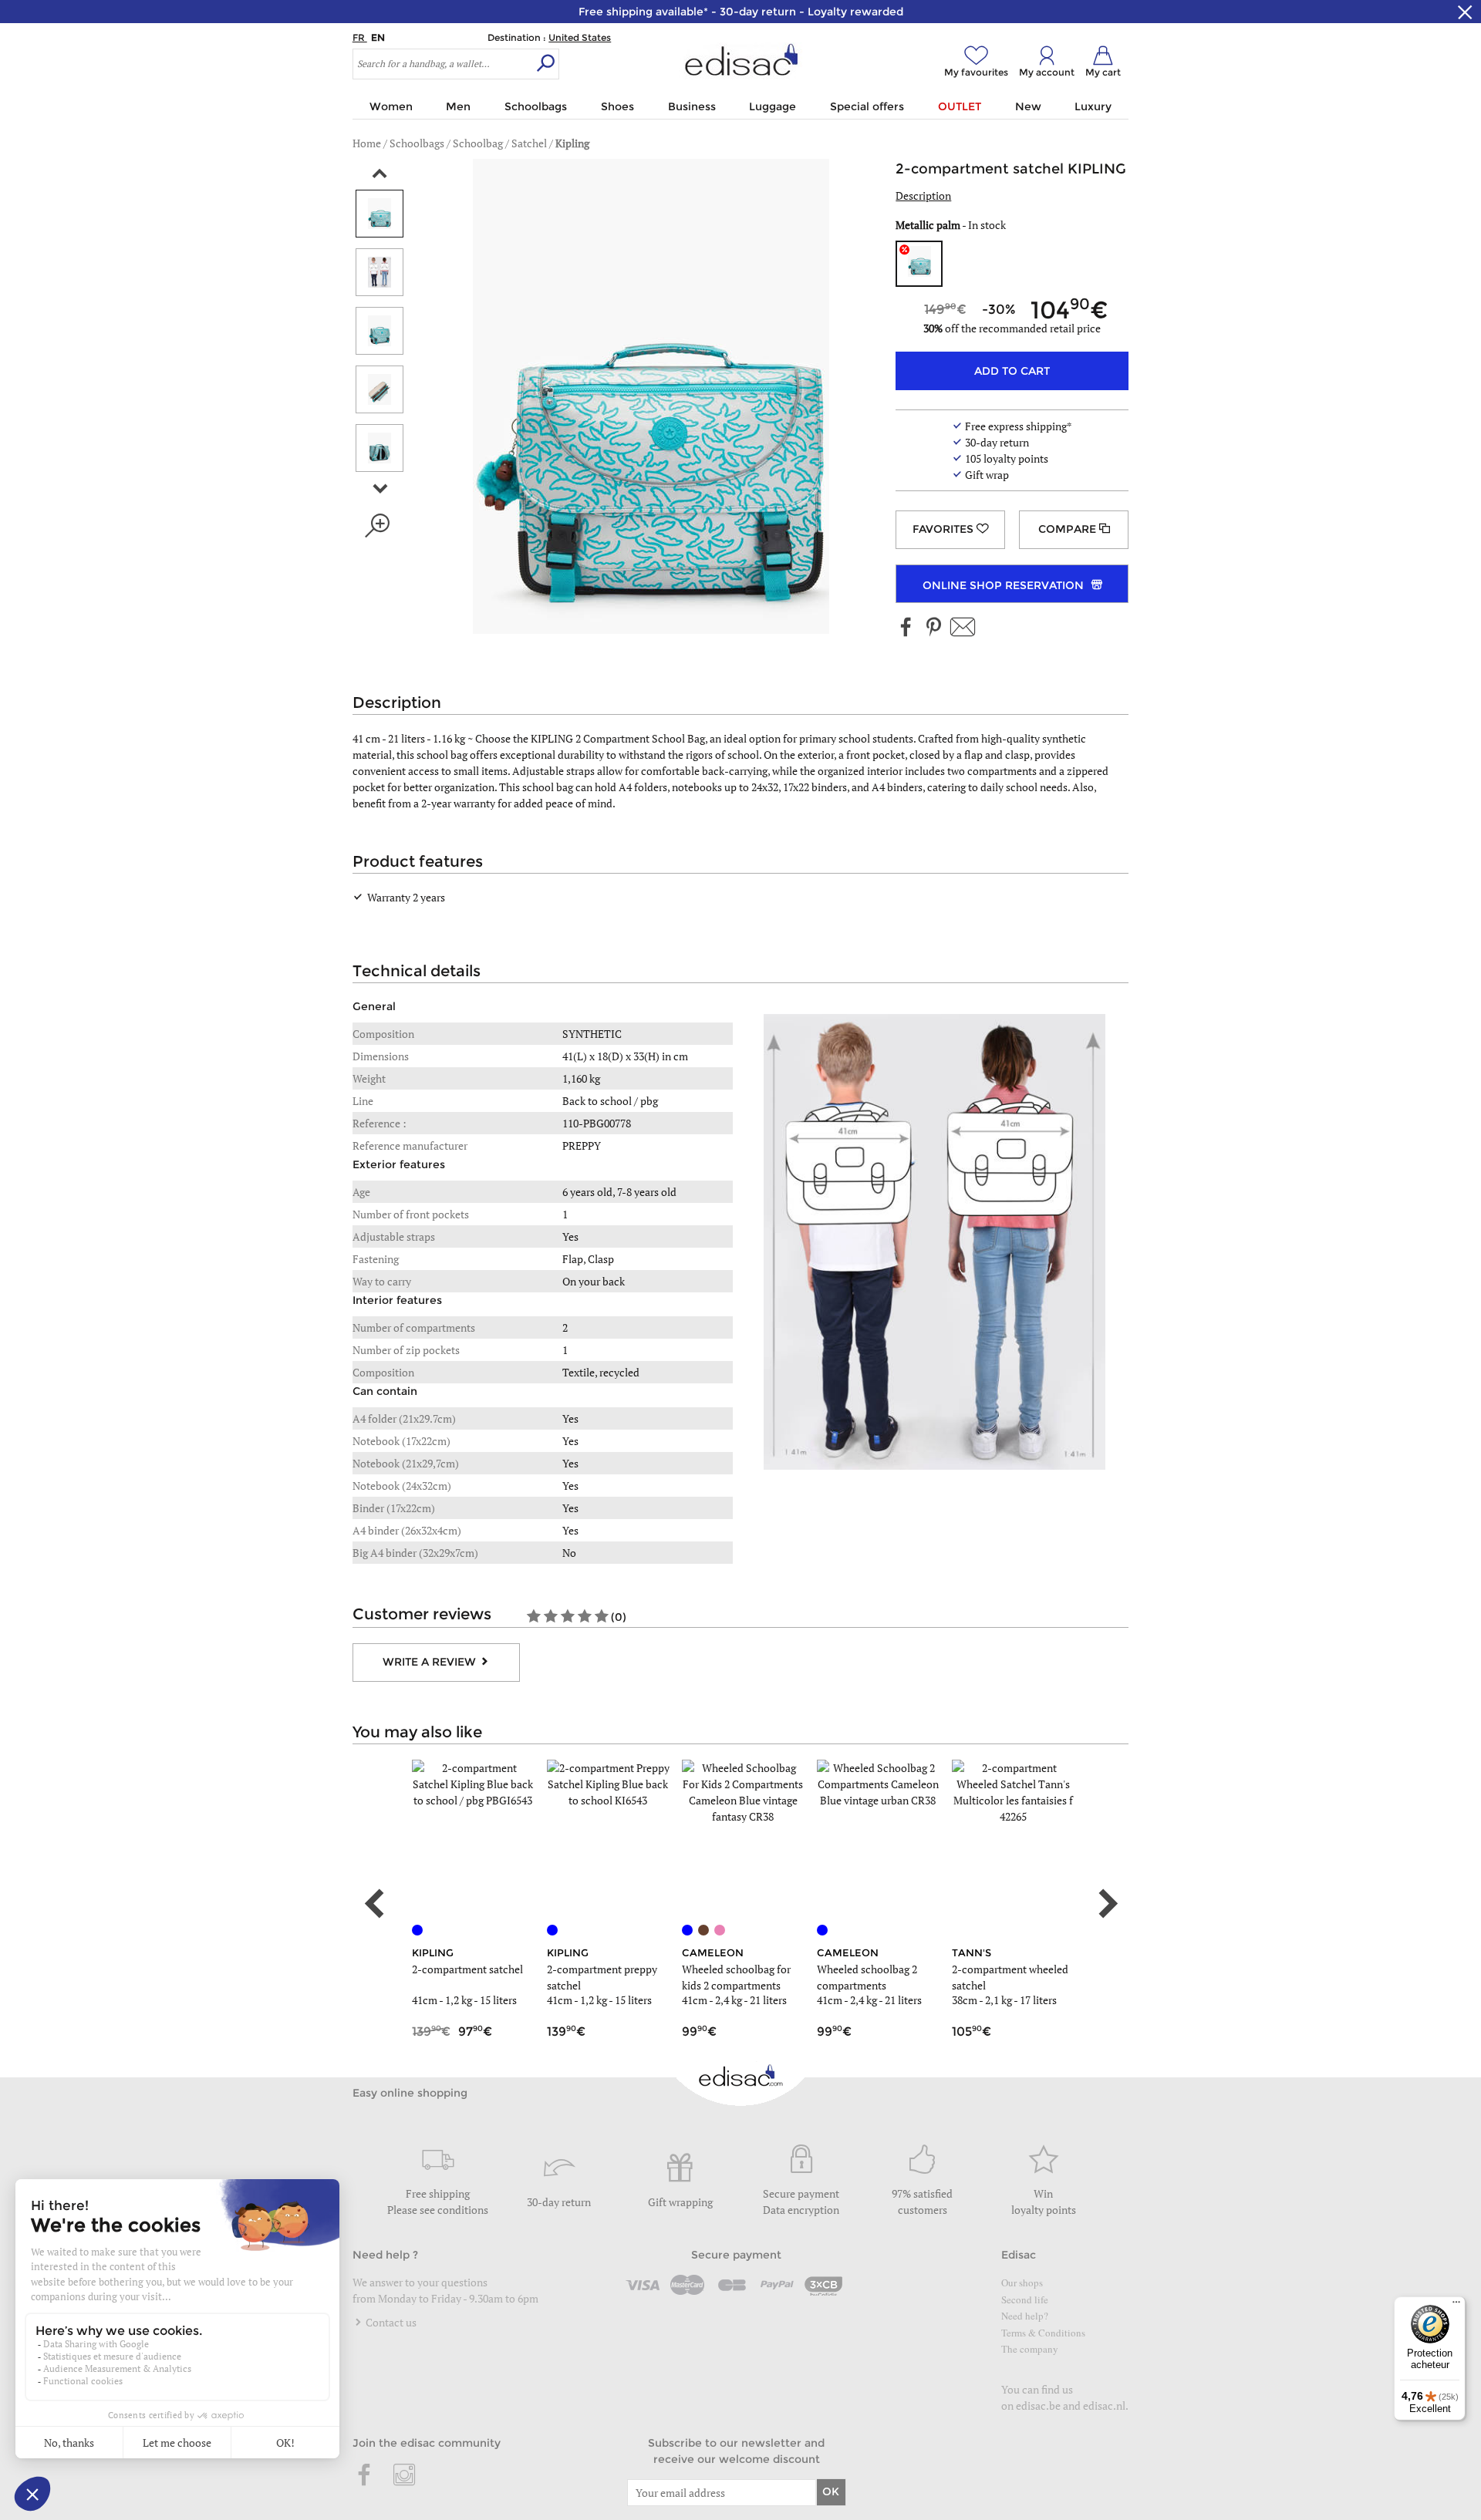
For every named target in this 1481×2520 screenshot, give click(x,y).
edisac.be (1038, 2405)
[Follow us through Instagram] (404, 2476)
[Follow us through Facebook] (906, 628)
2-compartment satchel (467, 1969)
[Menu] (1456, 2306)
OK (831, 2491)
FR (360, 37)
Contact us (390, 2322)
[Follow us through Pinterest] (933, 628)
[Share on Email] (963, 628)
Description (923, 195)
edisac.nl (1104, 2405)
